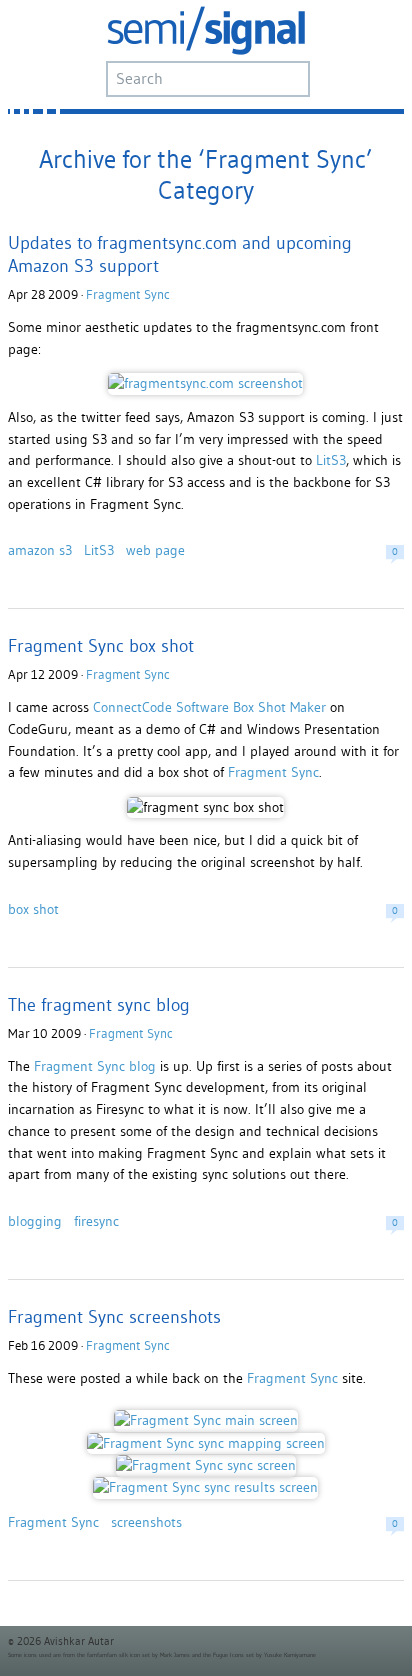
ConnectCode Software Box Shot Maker (209, 707)
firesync (96, 1221)
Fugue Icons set (233, 1655)
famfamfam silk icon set (118, 1655)
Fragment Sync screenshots (114, 1316)
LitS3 (331, 460)
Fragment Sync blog (95, 1066)
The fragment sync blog (99, 1004)
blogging (35, 1221)
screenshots (146, 1522)
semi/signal (206, 30)
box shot (33, 909)
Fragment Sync (128, 294)
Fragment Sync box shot (101, 645)
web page (155, 550)
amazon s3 (40, 550)
